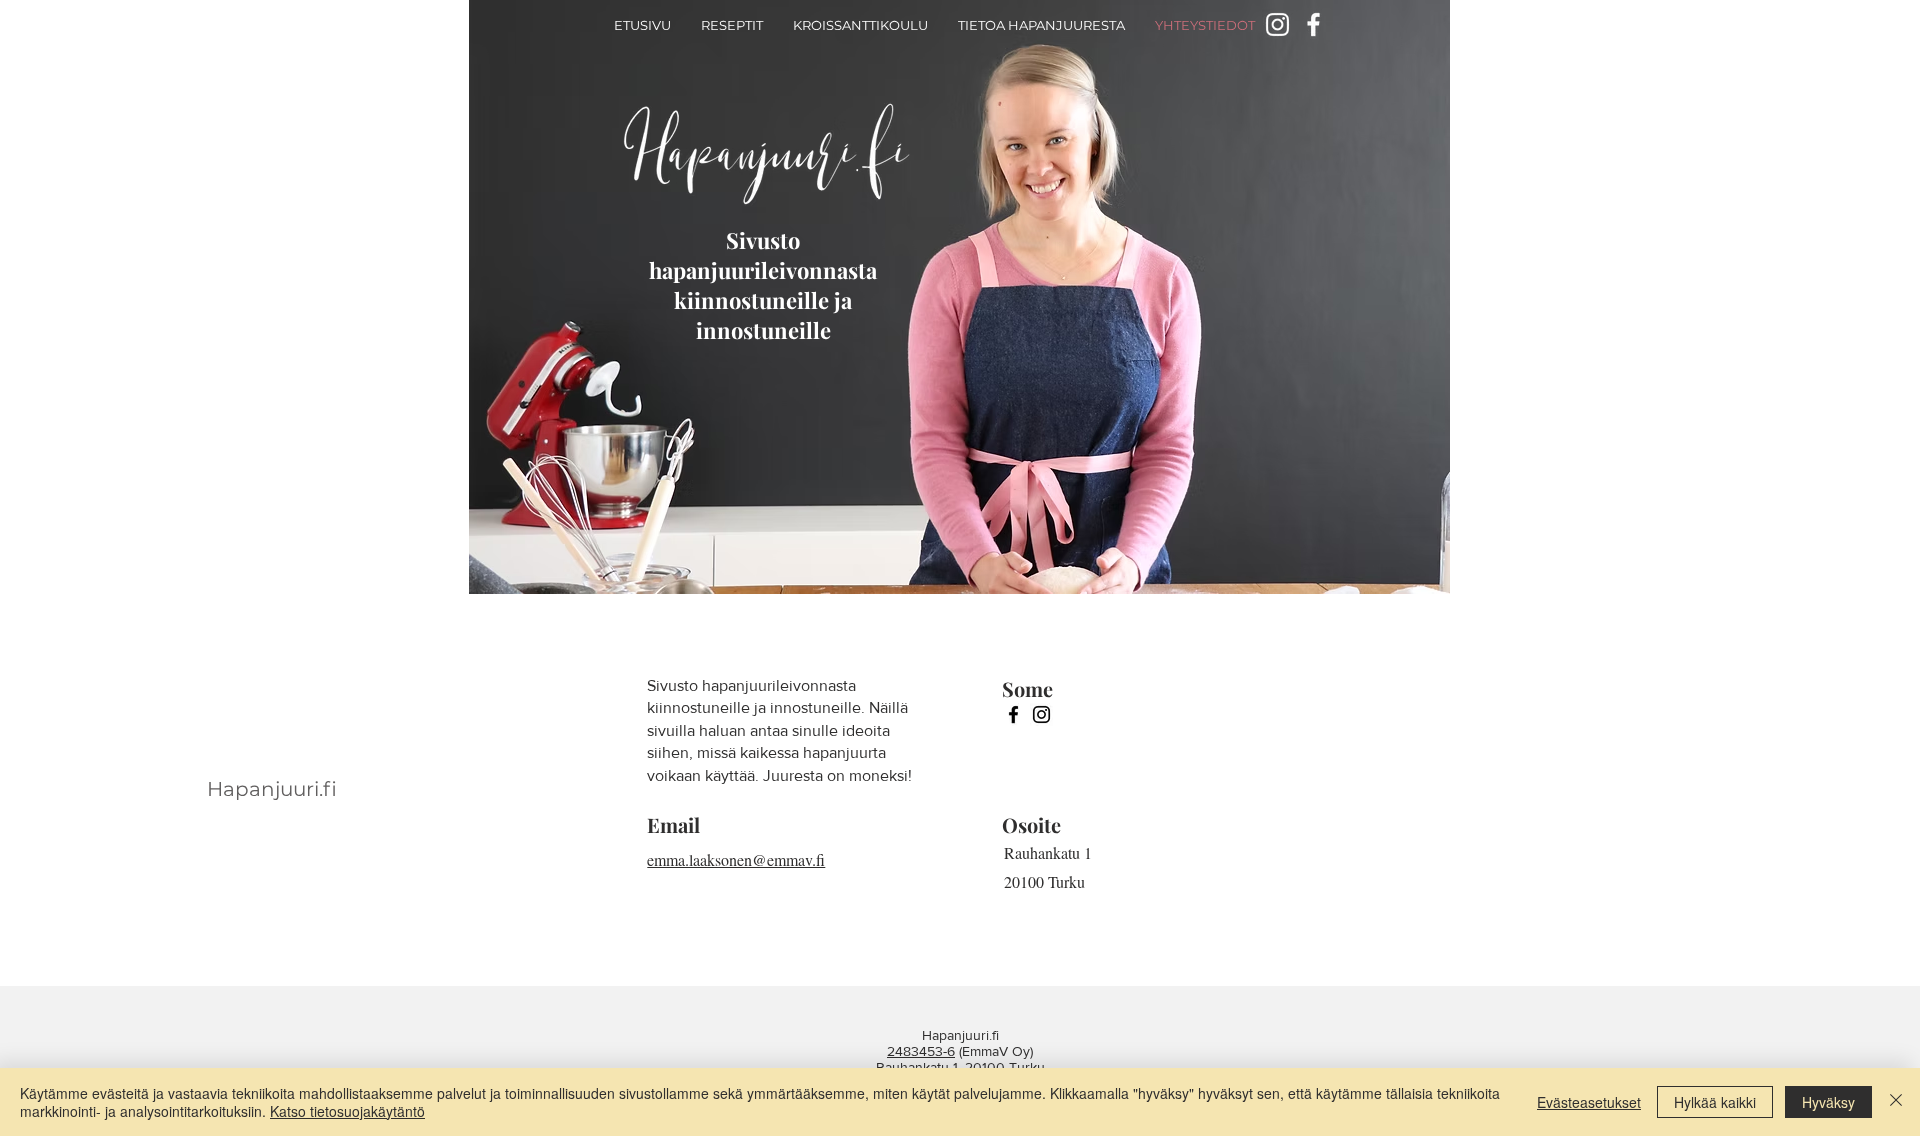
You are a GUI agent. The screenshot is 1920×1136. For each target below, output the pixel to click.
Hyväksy (1828, 1102)
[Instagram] (1041, 714)
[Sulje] (1896, 1102)
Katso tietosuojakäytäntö (347, 1111)
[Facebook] (1313, 24)
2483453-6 (921, 1051)
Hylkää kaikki (1715, 1102)
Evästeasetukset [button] (1589, 1102)
